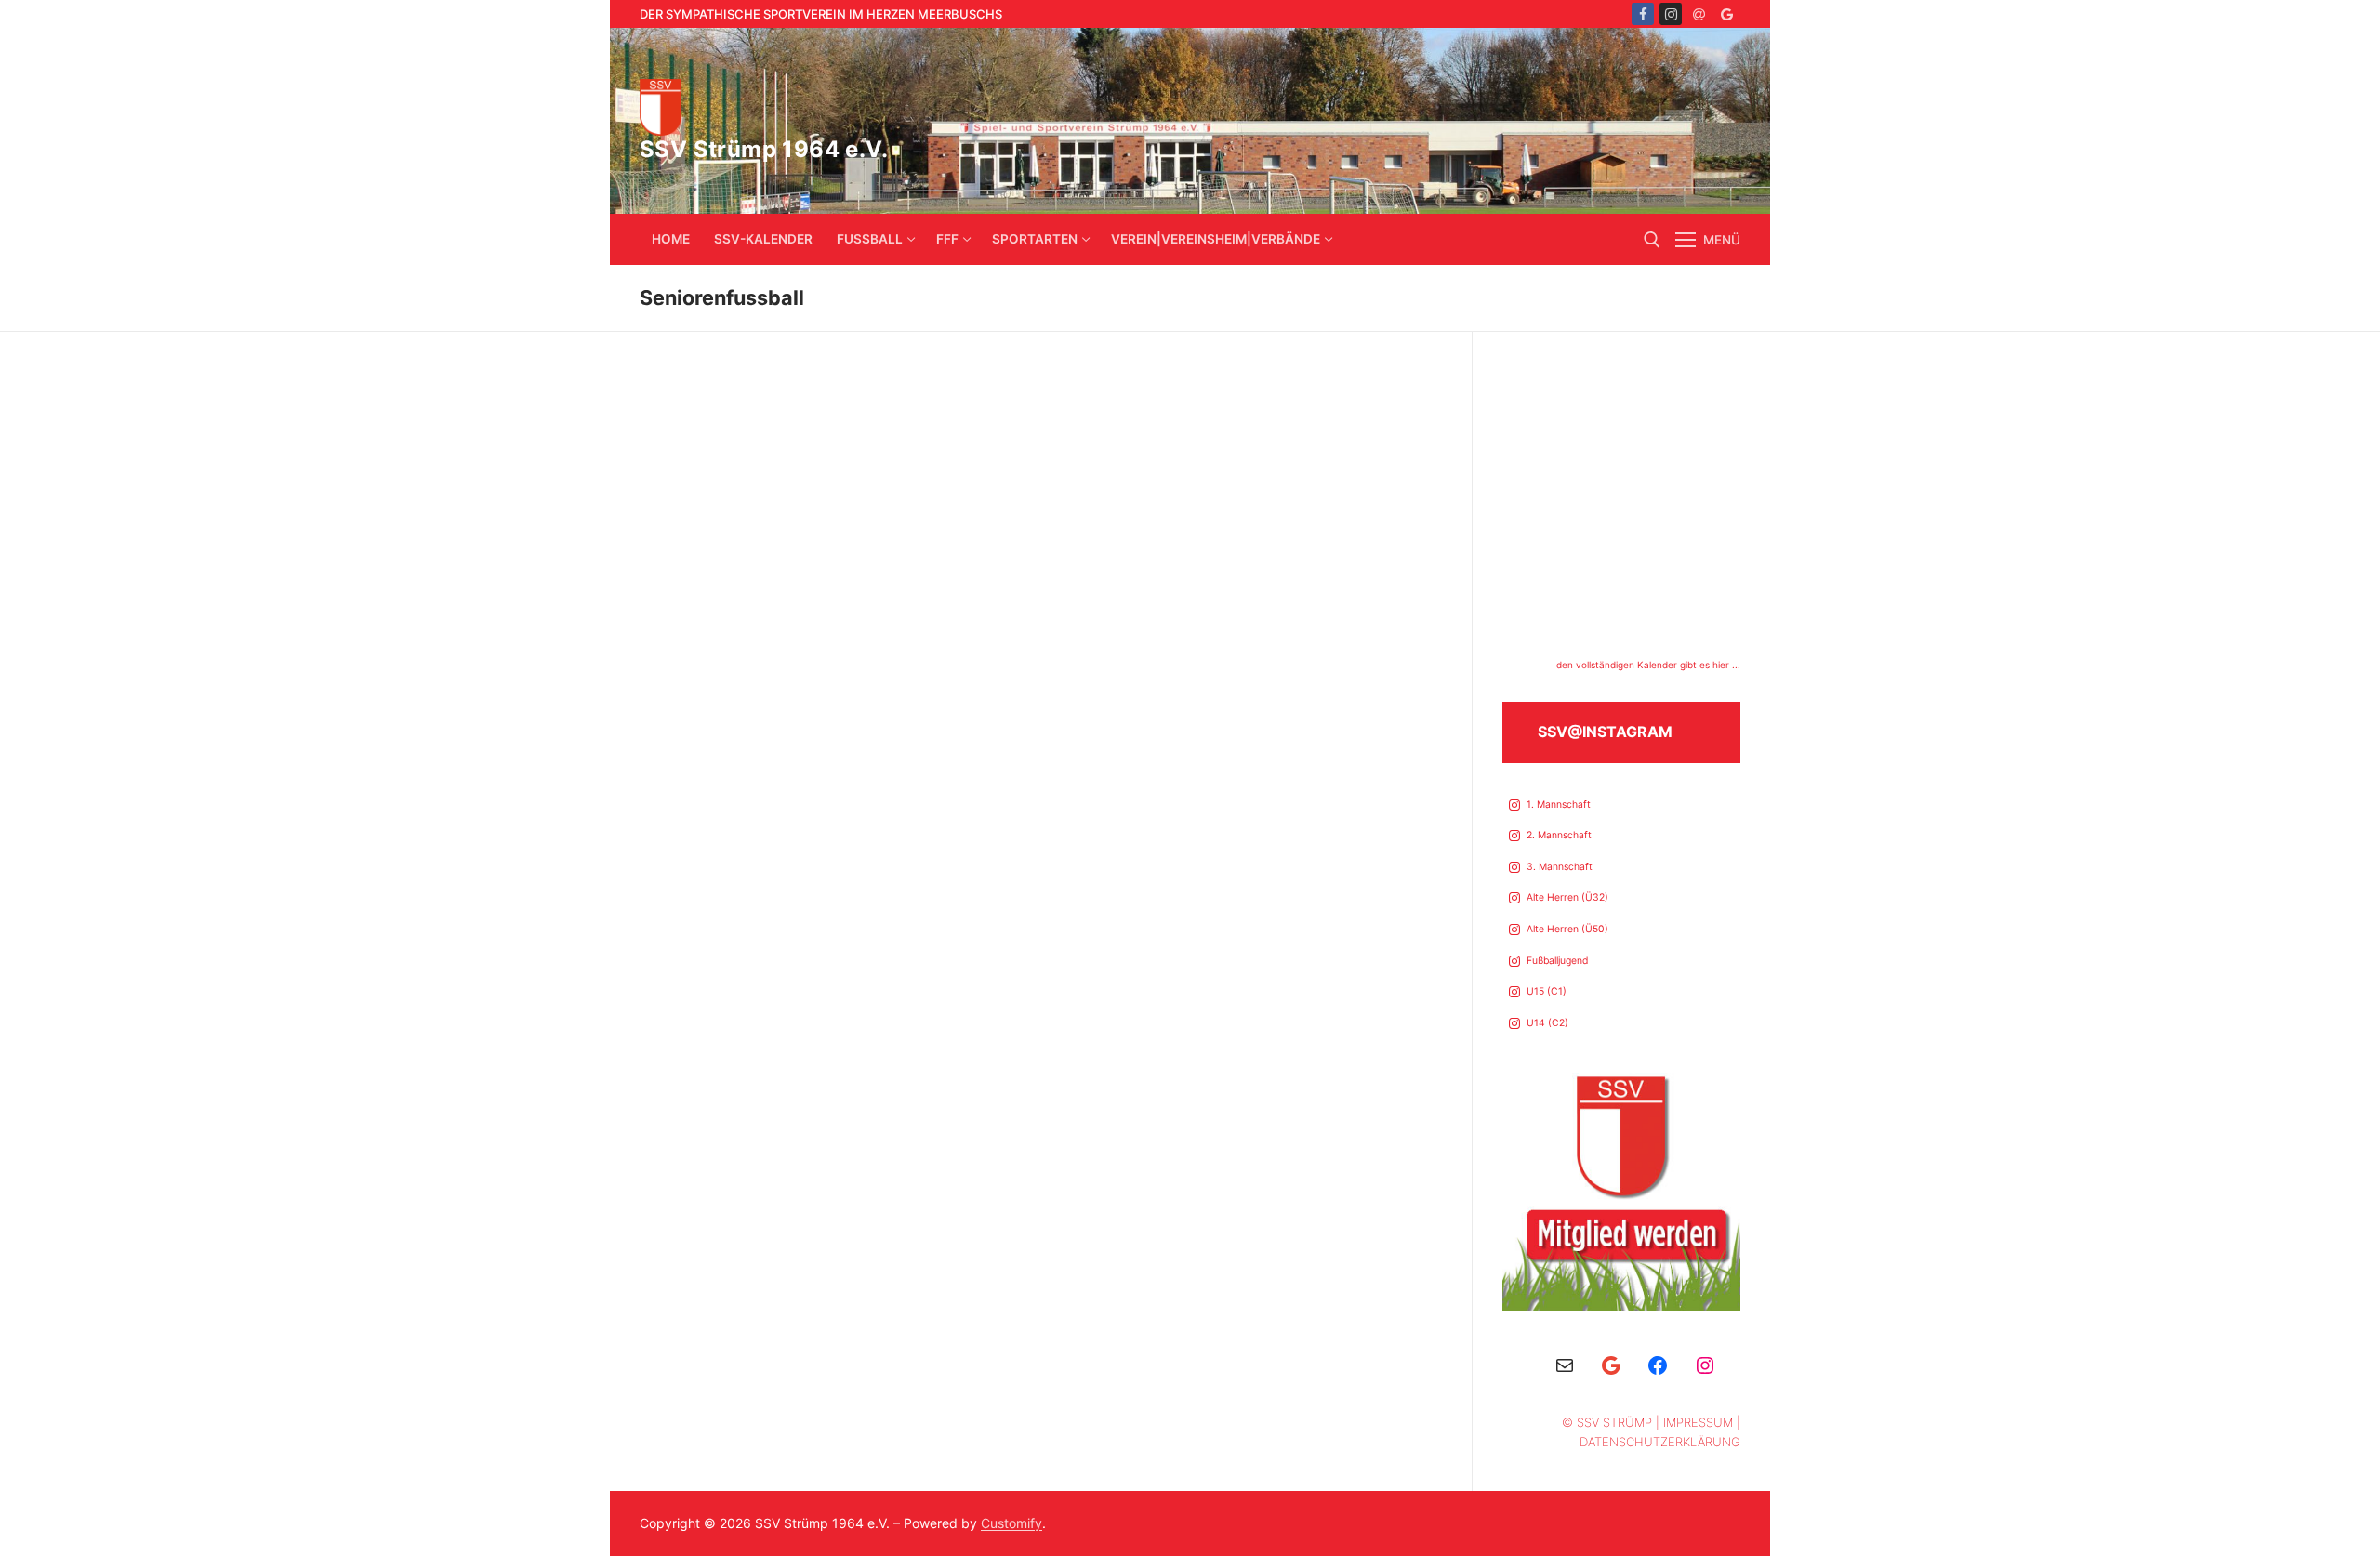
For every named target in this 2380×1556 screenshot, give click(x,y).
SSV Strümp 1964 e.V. (764, 149)
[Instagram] (1671, 14)
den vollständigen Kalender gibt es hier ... (1648, 665)
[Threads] (1699, 14)
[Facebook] (1643, 14)
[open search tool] (1652, 240)
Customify (1011, 1523)
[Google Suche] (1726, 14)
